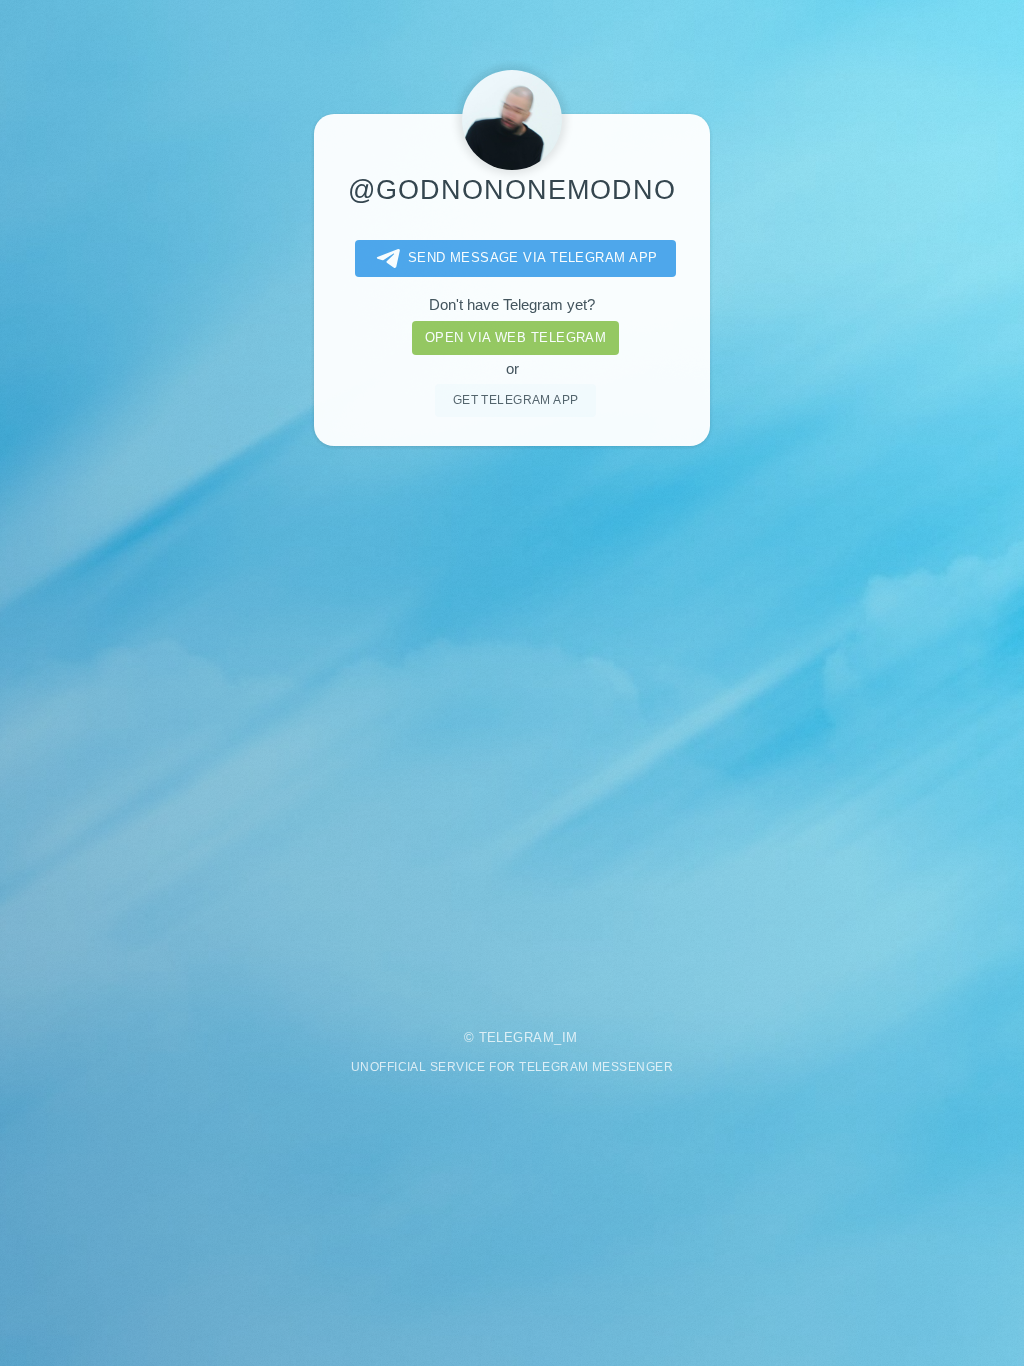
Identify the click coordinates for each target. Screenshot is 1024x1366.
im (570, 1037)
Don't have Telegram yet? (512, 305)
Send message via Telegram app (533, 257)
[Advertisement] (512, 744)
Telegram (517, 1037)
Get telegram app (516, 399)
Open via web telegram (515, 337)
